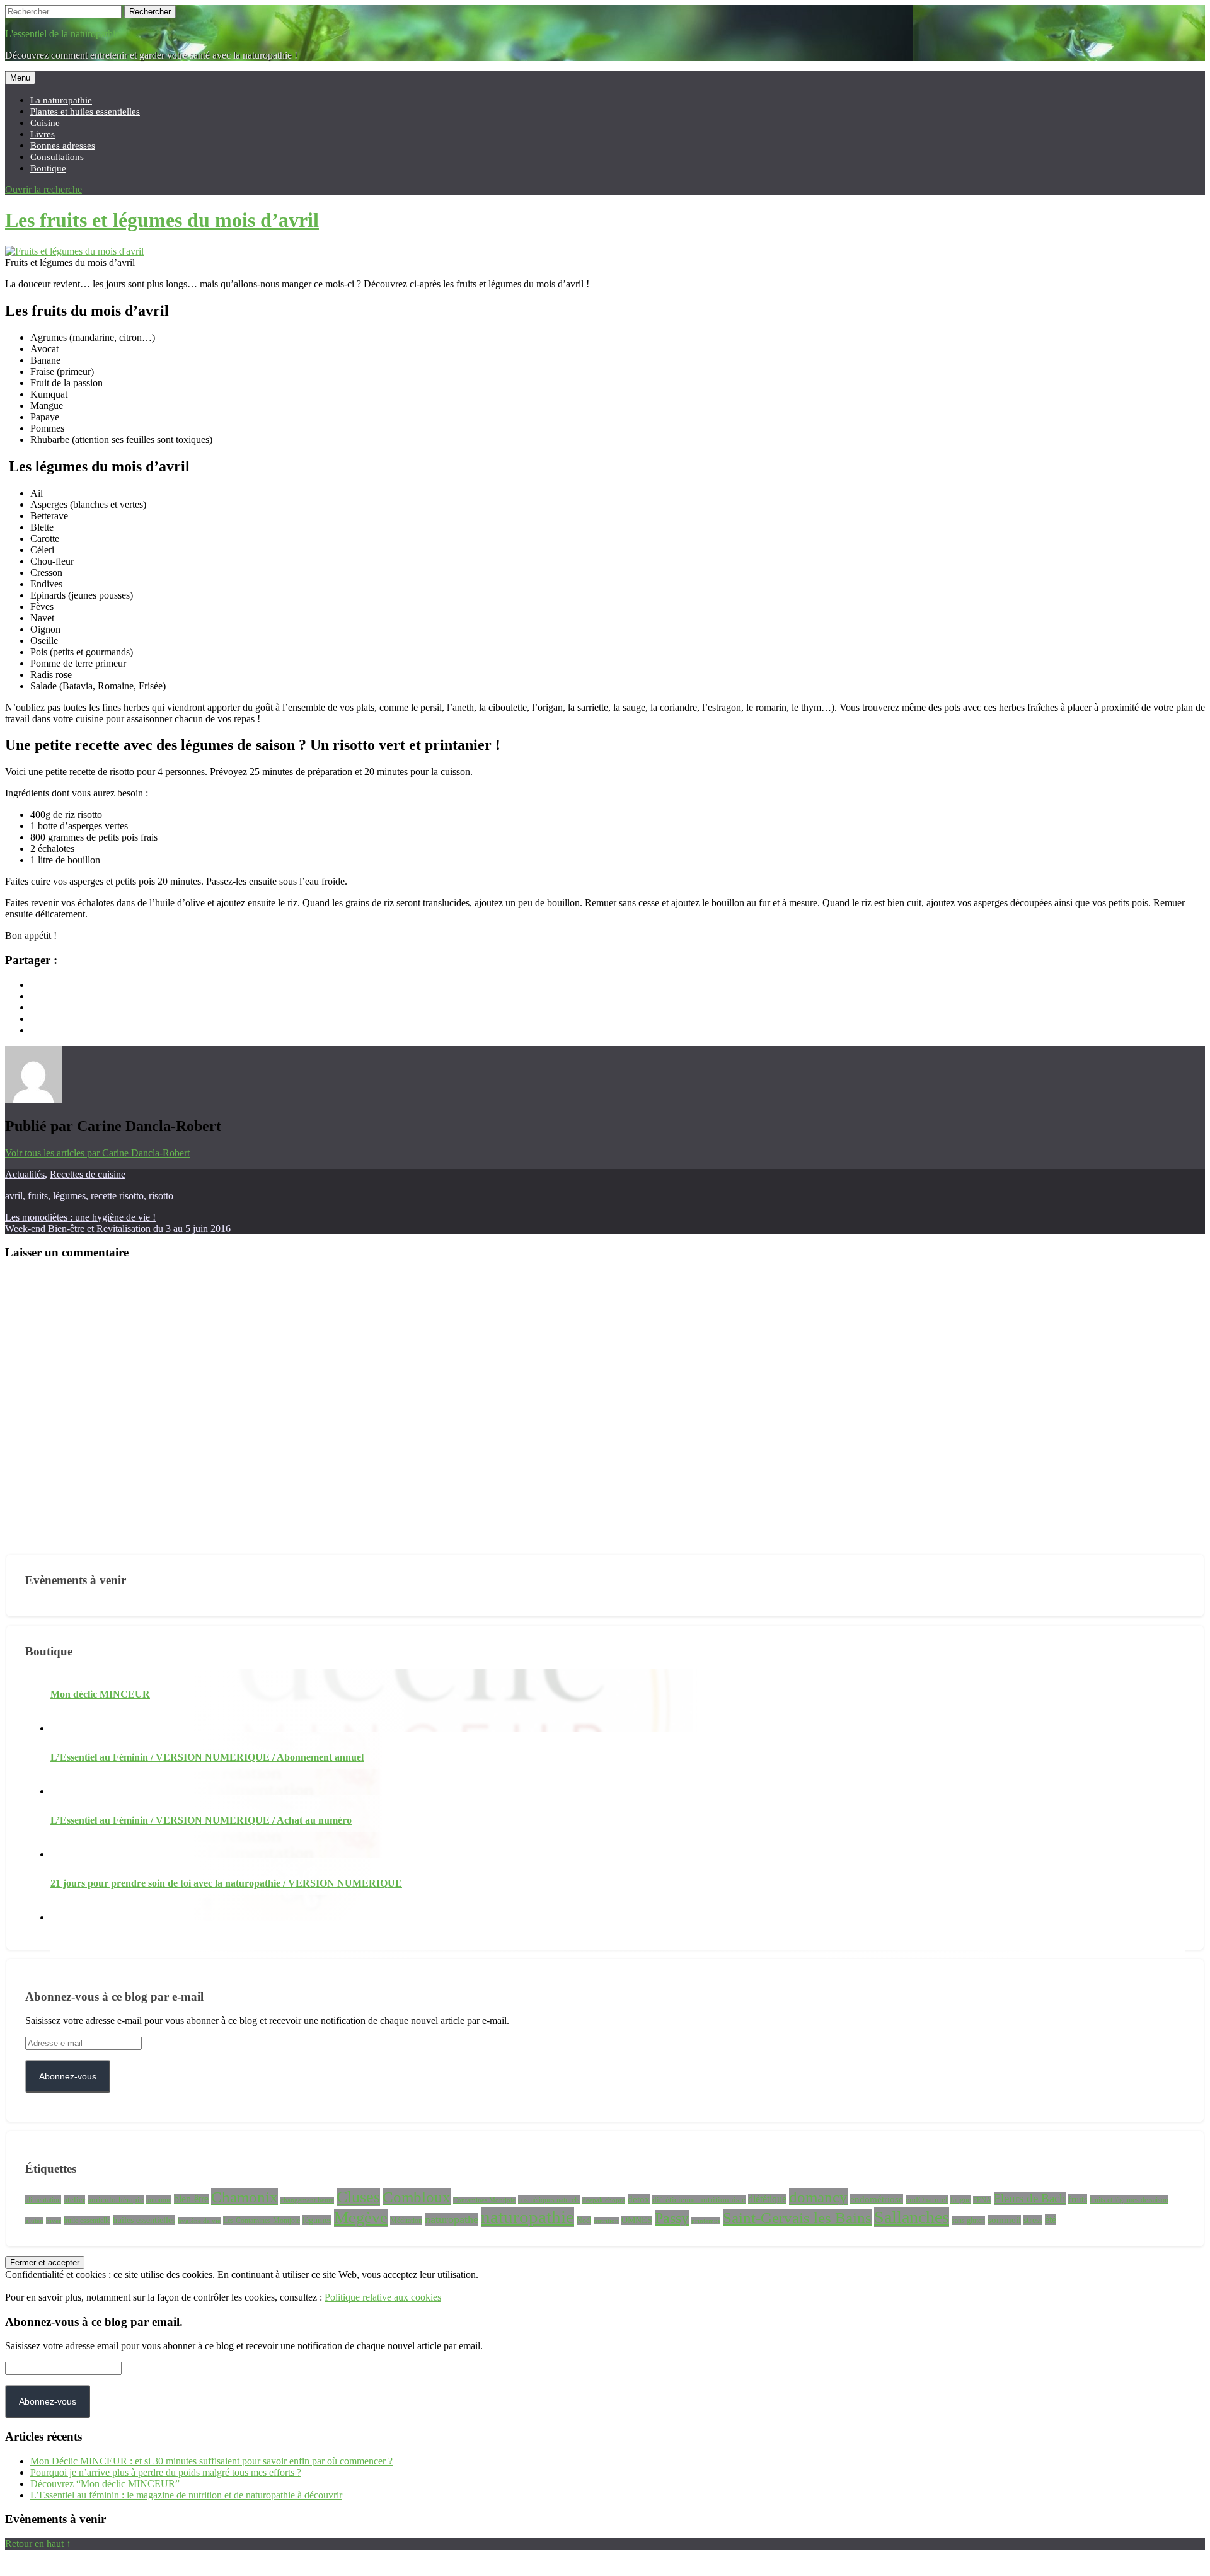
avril (14, 1196)
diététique (767, 2199)
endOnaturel (927, 2199)
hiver (54, 2221)
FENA (982, 2200)
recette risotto (117, 1196)
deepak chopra (604, 2200)
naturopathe (452, 2219)
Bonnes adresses (63, 145)
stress (1033, 2220)
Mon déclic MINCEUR (100, 1694)
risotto (161, 1196)
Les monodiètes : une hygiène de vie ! (80, 1217)
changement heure (307, 2200)
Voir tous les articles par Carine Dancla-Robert (97, 1153)
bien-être (191, 2199)
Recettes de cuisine (88, 1174)
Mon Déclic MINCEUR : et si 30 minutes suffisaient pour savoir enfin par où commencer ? (211, 2461)
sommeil (1004, 2220)
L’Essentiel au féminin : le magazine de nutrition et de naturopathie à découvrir (186, 2495)
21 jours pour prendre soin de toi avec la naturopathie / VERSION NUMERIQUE (226, 1883)
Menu (20, 78)
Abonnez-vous (68, 2076)
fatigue (960, 2200)
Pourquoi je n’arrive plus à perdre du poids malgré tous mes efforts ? (166, 2472)
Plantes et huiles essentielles (85, 111)
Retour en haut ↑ (38, 2544)
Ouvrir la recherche (43, 189)
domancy (818, 2197)
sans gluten (968, 2221)
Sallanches (912, 2217)
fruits (38, 1196)
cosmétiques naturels (549, 2200)
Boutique (48, 168)
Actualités (25, 1174)
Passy (672, 2218)
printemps (706, 2221)
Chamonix (245, 2197)
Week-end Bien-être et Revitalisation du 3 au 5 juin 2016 (118, 1228)
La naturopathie (61, 100)
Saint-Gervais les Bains (797, 2218)
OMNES (637, 2220)
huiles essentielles (144, 2220)
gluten (34, 2221)
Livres (43, 134)
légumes (69, 1196)
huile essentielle (87, 2221)
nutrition (606, 2221)
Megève (361, 2218)
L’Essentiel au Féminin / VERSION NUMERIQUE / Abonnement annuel (207, 1757)
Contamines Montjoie (484, 2200)
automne (159, 2200)
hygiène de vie (199, 2221)
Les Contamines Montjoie (262, 2221)
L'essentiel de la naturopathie (62, 34)
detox (639, 2199)
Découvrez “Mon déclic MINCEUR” (105, 2484)
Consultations (57, 157)
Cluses (358, 2197)
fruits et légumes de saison (1129, 2200)
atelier (74, 2199)
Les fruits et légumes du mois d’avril (162, 220)
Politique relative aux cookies (383, 2297)
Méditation (406, 2221)
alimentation (43, 2200)
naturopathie (527, 2217)
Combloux (417, 2197)
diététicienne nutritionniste (699, 2200)
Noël (584, 2221)
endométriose (877, 2199)
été (1051, 2220)
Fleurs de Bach (1030, 2198)
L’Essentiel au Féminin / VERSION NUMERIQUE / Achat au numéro (201, 1820)
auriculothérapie (116, 2199)
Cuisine (45, 123)
